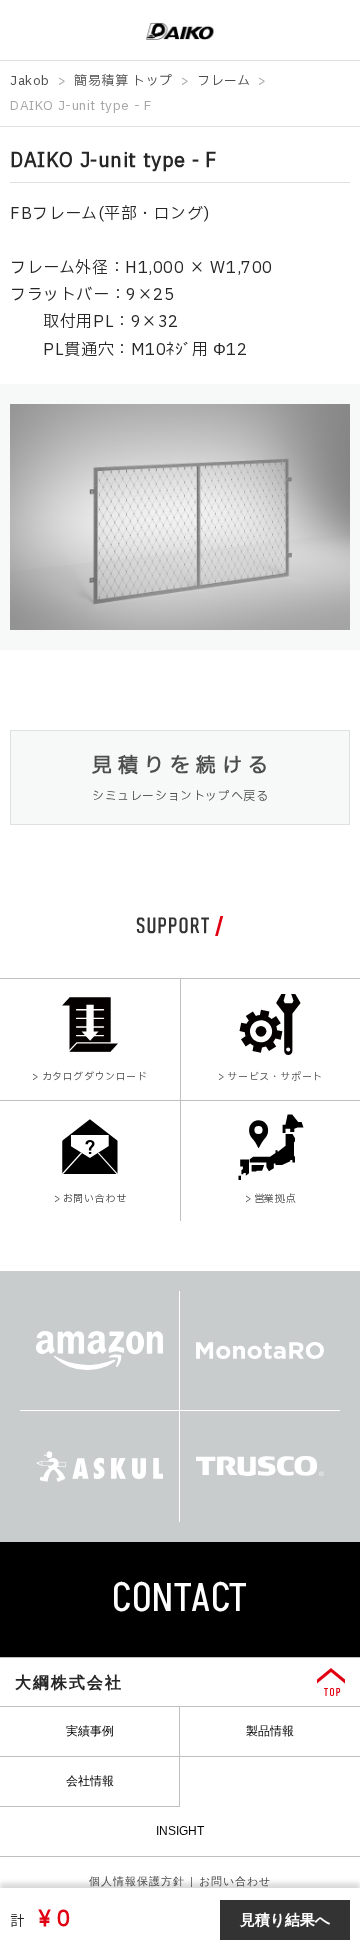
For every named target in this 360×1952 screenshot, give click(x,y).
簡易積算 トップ (123, 81)
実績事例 (90, 1731)
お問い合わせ (235, 1881)
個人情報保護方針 (137, 1881)
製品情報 (270, 1731)
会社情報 (90, 1781)
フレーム (223, 81)
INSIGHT (180, 1831)
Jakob (30, 81)
